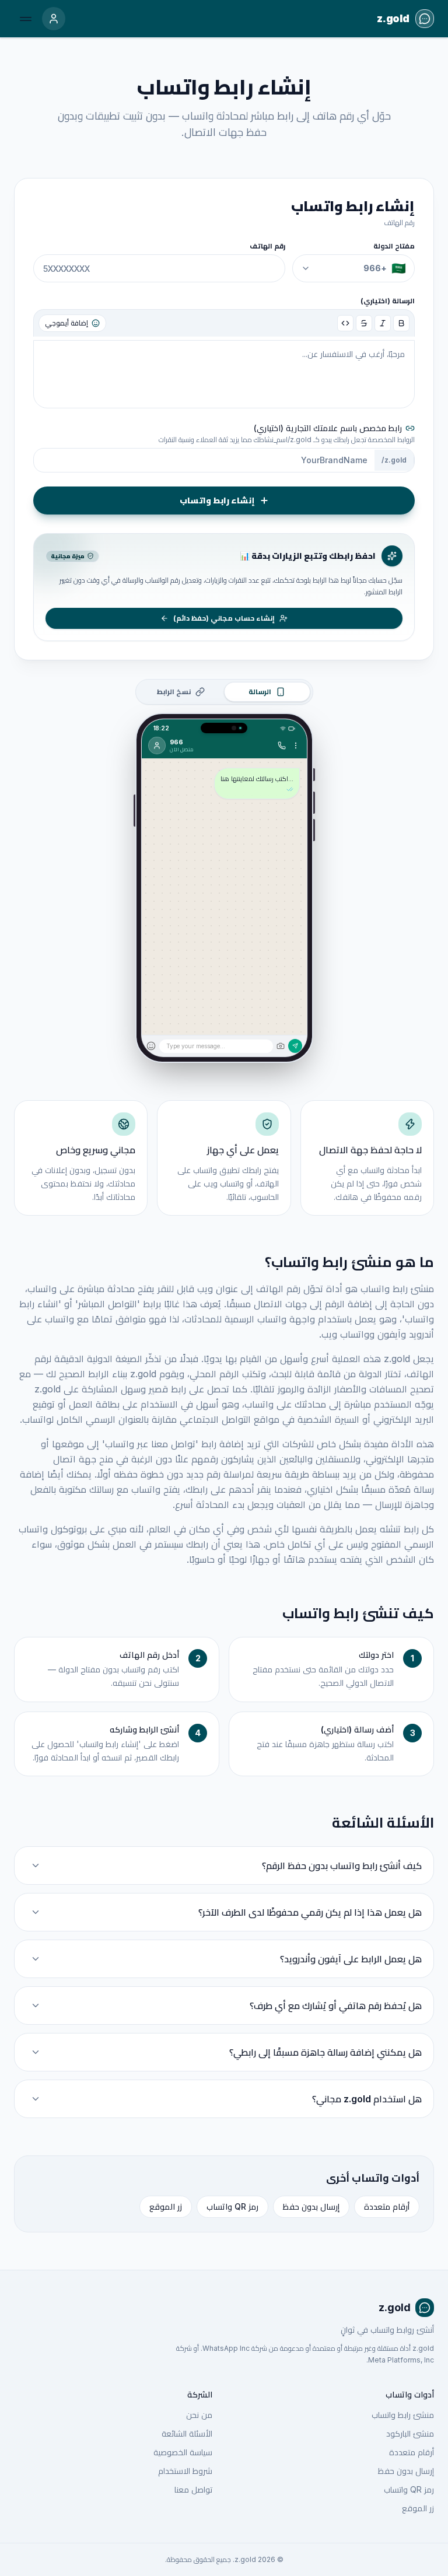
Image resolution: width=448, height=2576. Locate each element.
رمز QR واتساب (232, 2206)
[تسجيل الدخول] (54, 19)
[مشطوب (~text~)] (364, 323)
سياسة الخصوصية (183, 2452)
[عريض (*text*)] (401, 323)
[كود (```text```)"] (345, 323)
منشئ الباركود (410, 2433)
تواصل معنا (193, 2489)
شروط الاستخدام (185, 2471)
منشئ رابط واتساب (403, 2415)
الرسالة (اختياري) (388, 301)
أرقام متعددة (387, 2206)
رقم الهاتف (267, 246)
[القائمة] (26, 19)
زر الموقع (166, 2206)
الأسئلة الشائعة (187, 2433)
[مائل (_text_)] (383, 323)
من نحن (199, 2415)
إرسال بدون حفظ (311, 2206)
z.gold (395, 2307)
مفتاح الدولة (394, 246)
